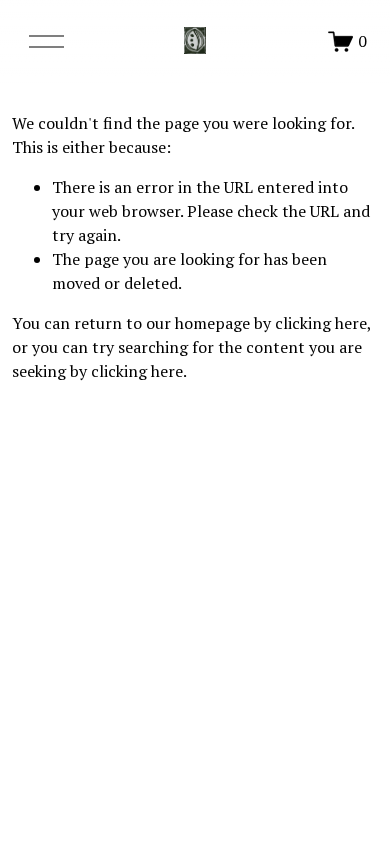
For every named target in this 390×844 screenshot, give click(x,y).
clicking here (321, 323)
